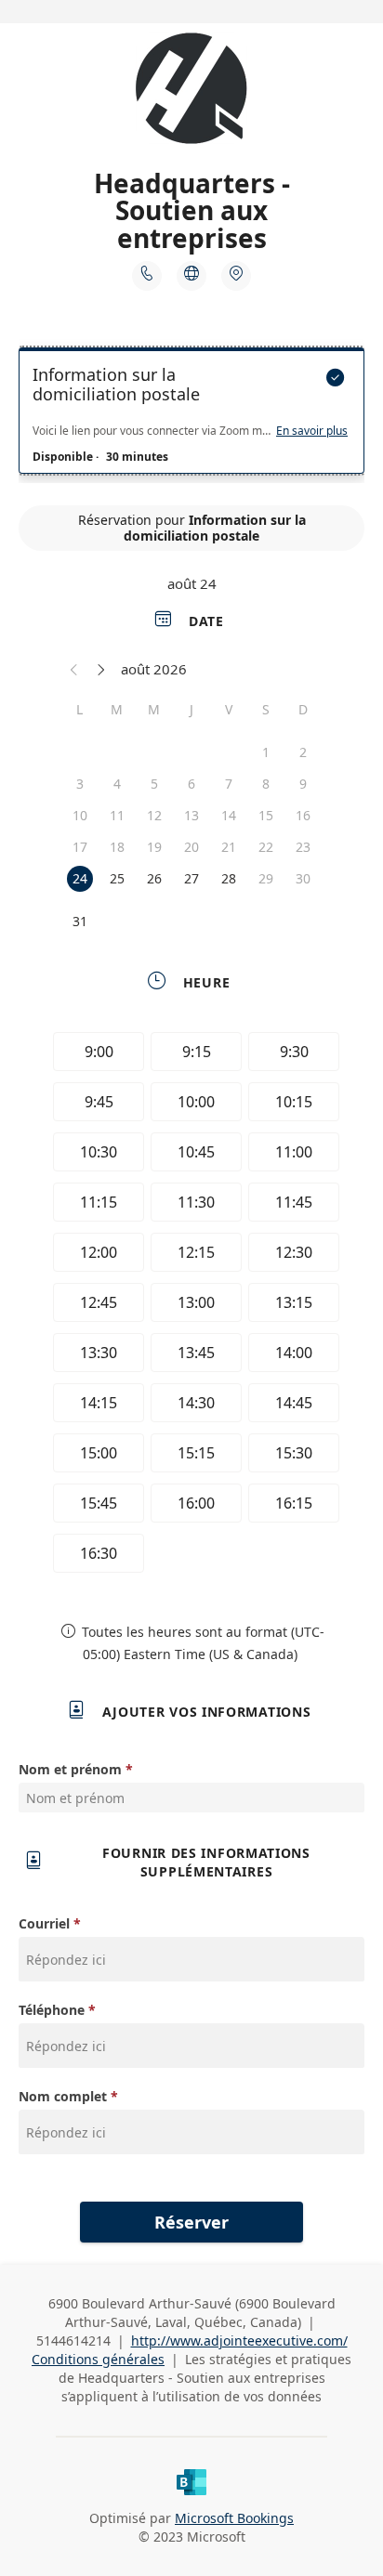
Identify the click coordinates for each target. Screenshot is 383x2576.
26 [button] (154, 878)
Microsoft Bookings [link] (234, 2518)
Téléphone (52, 2010)
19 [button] (154, 847)
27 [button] (191, 878)
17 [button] (80, 847)
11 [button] (117, 815)
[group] (191, 1305)
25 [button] (117, 878)
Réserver (191, 2222)
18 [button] (117, 847)
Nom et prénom (70, 1769)
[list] (191, 415)
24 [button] (80, 878)
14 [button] (229, 815)
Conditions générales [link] (98, 2359)
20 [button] (191, 847)
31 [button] (80, 921)
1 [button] (266, 752)
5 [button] (154, 784)
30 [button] (303, 878)
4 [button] (117, 784)
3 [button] (80, 784)
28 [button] (229, 878)
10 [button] (80, 815)
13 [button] (191, 815)
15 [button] (266, 815)
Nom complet (63, 2096)
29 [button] (266, 878)
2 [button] (303, 752)
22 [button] (266, 847)
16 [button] (303, 815)
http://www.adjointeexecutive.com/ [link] (239, 2341)
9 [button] (303, 784)
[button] (74, 669)
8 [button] (266, 784)
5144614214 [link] (73, 2341)
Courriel (44, 1923)
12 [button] (154, 815)
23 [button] (303, 847)
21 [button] (229, 847)
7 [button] (229, 784)
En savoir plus (312, 431)
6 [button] (191, 784)
